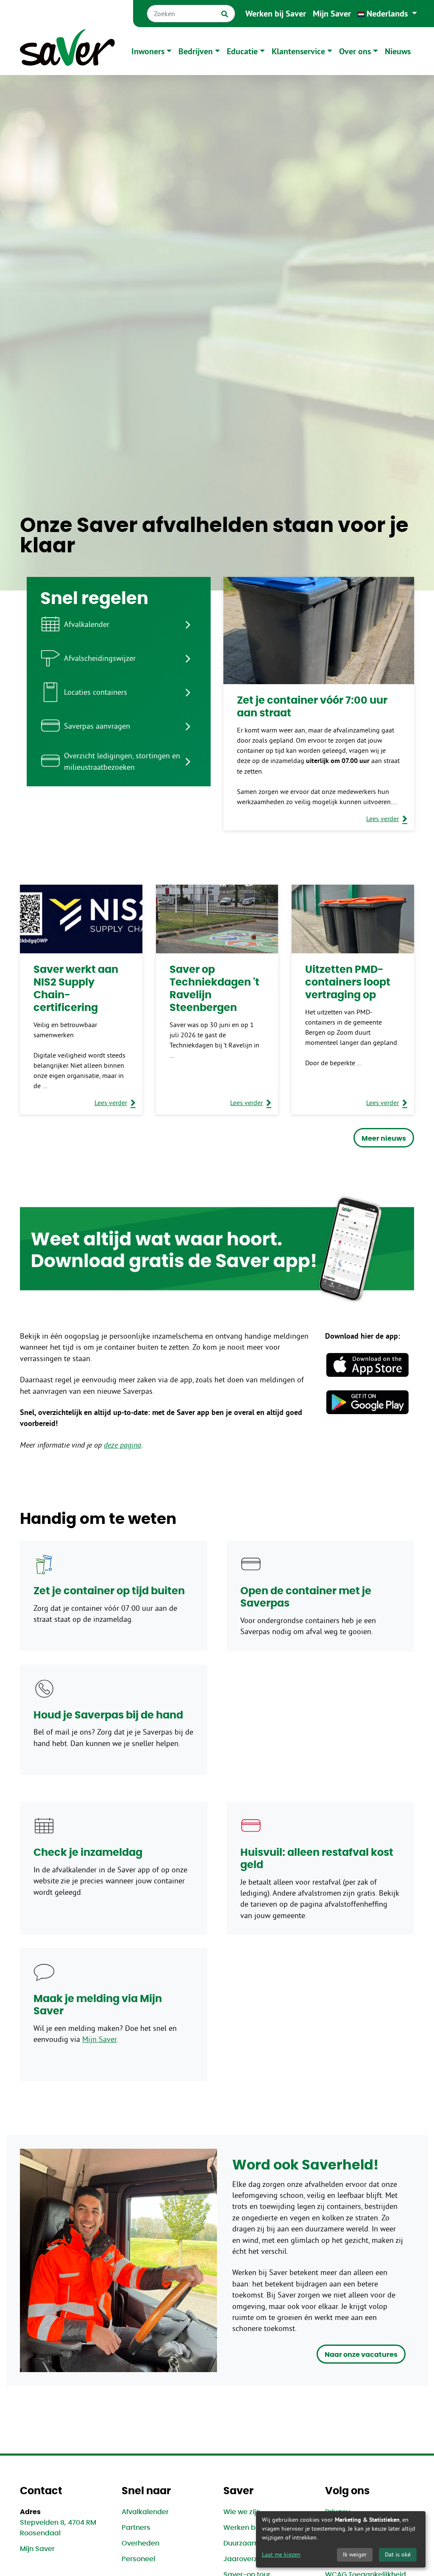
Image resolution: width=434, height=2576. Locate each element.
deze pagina (122, 1445)
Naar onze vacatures (361, 2355)
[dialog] (341, 2539)
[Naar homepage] (67, 51)
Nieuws (398, 51)
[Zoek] (225, 14)
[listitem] (119, 624)
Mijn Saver (332, 14)
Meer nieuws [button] (384, 1139)
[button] (387, 14)
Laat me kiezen (281, 2554)
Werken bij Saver (276, 14)
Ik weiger (355, 2554)
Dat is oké (398, 2554)
